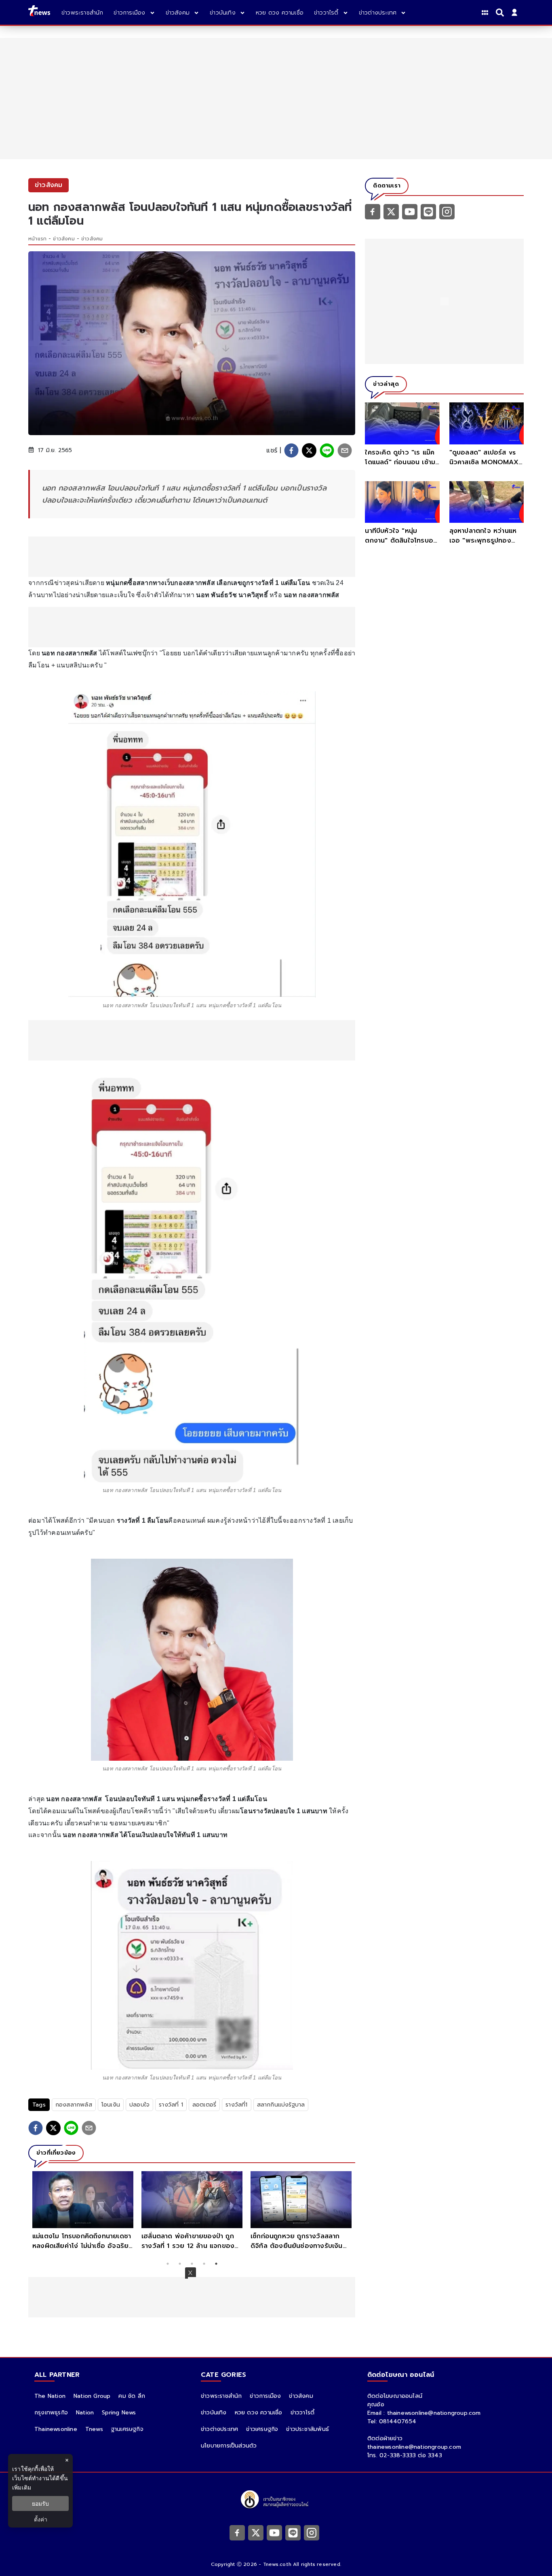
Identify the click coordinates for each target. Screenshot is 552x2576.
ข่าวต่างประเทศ (219, 2429)
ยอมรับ (40, 2503)
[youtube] (410, 211)
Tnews (94, 2429)
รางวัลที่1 (236, 2105)
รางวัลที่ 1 (171, 2105)
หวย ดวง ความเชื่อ (259, 2413)
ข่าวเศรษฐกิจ (262, 2429)
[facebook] (291, 450)
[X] (391, 211)
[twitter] (309, 450)
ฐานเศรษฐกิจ (127, 2429)
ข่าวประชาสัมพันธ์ (308, 2429)
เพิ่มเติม (22, 2487)
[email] (345, 450)
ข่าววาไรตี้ (303, 2413)
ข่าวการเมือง (265, 2396)
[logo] (39, 12)
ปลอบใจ (139, 2105)
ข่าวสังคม (64, 239)
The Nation (50, 2396)
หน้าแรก (37, 239)
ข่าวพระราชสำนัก (221, 2396)
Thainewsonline (56, 2429)
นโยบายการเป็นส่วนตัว (229, 2446)
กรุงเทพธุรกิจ (51, 2413)
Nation (85, 2413)
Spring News (119, 2413)
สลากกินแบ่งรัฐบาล (281, 2105)
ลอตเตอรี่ (204, 2105)
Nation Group (92, 2396)
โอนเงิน (111, 2105)
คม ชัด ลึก (132, 2396)
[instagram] (447, 211)
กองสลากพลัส (74, 2105)
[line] (327, 450)
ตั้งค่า (41, 2519)
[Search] (501, 13)
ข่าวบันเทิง (214, 2413)
